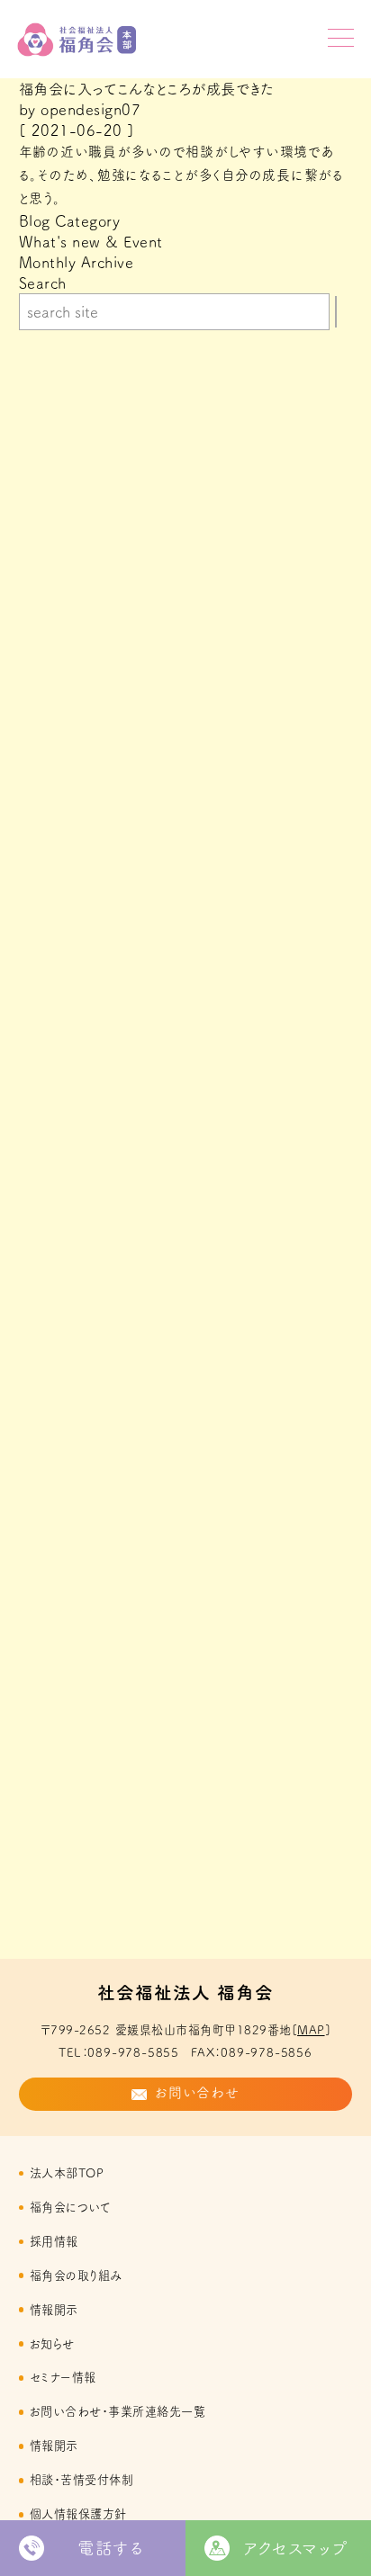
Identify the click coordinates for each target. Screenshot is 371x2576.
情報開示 (54, 2310)
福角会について (70, 2207)
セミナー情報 (63, 2377)
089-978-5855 (133, 2052)
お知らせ (52, 2344)
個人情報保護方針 (78, 2514)
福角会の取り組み (76, 2275)
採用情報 (54, 2241)
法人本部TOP (67, 2173)
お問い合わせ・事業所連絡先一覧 (118, 2411)
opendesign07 (90, 109)
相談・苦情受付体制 (81, 2480)
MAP (311, 2030)
